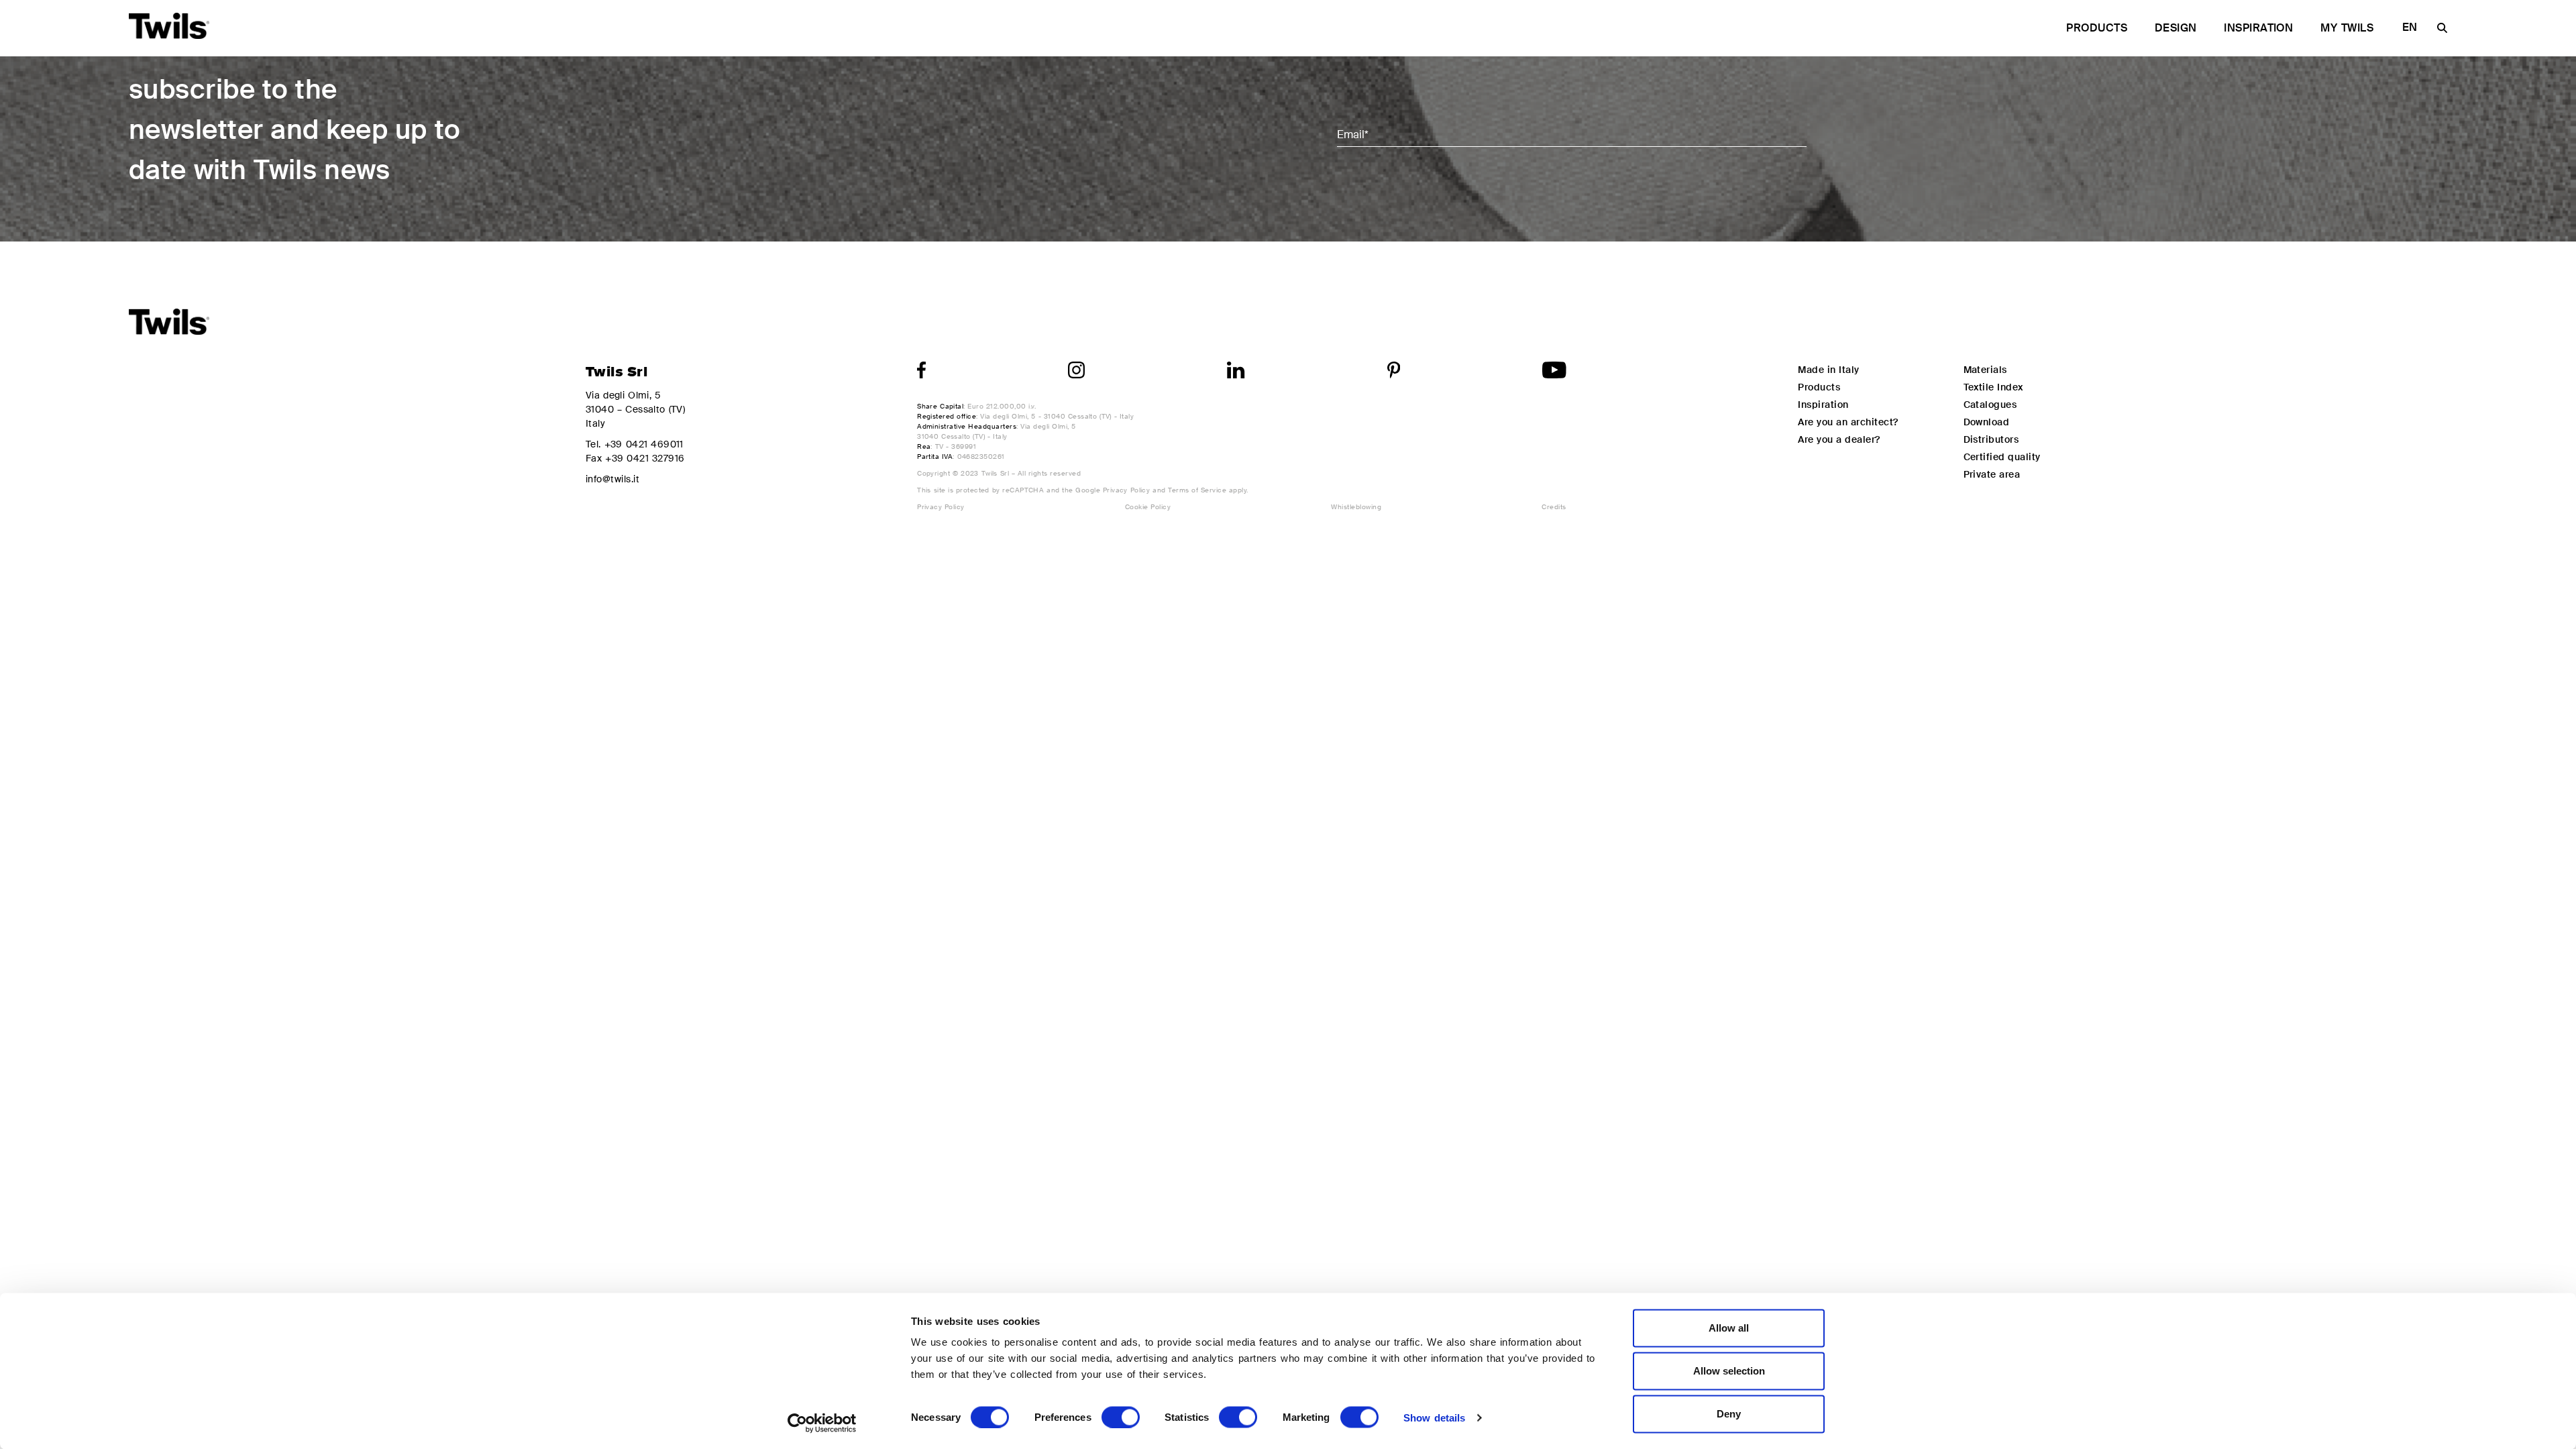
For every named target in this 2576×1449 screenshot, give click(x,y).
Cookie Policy (1148, 507)
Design (2176, 28)
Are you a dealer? (1839, 439)
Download (1987, 422)
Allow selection (1729, 1371)
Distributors (1991, 439)
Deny (1729, 1414)
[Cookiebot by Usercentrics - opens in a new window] (822, 1423)
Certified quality (2002, 457)
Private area (1992, 474)
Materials (1985, 370)
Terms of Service (1197, 490)
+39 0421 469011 (644, 444)
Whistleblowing (1356, 507)
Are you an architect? (1848, 422)
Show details (1434, 1417)
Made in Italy (1828, 370)
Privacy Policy (1127, 490)
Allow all (1729, 1328)
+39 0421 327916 (645, 458)
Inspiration (2258, 28)
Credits (1554, 507)
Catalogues (1990, 405)
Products (2097, 28)
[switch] (1121, 1417)
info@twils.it (612, 479)
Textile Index (1993, 387)
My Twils (2347, 28)
